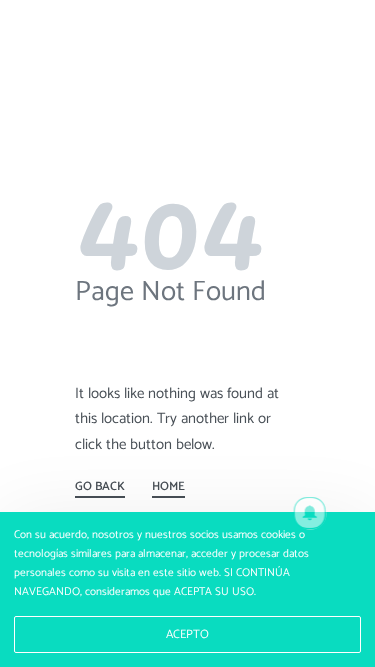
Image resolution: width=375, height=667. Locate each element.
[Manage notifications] (310, 513)
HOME (168, 489)
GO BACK (100, 489)
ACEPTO (187, 635)
